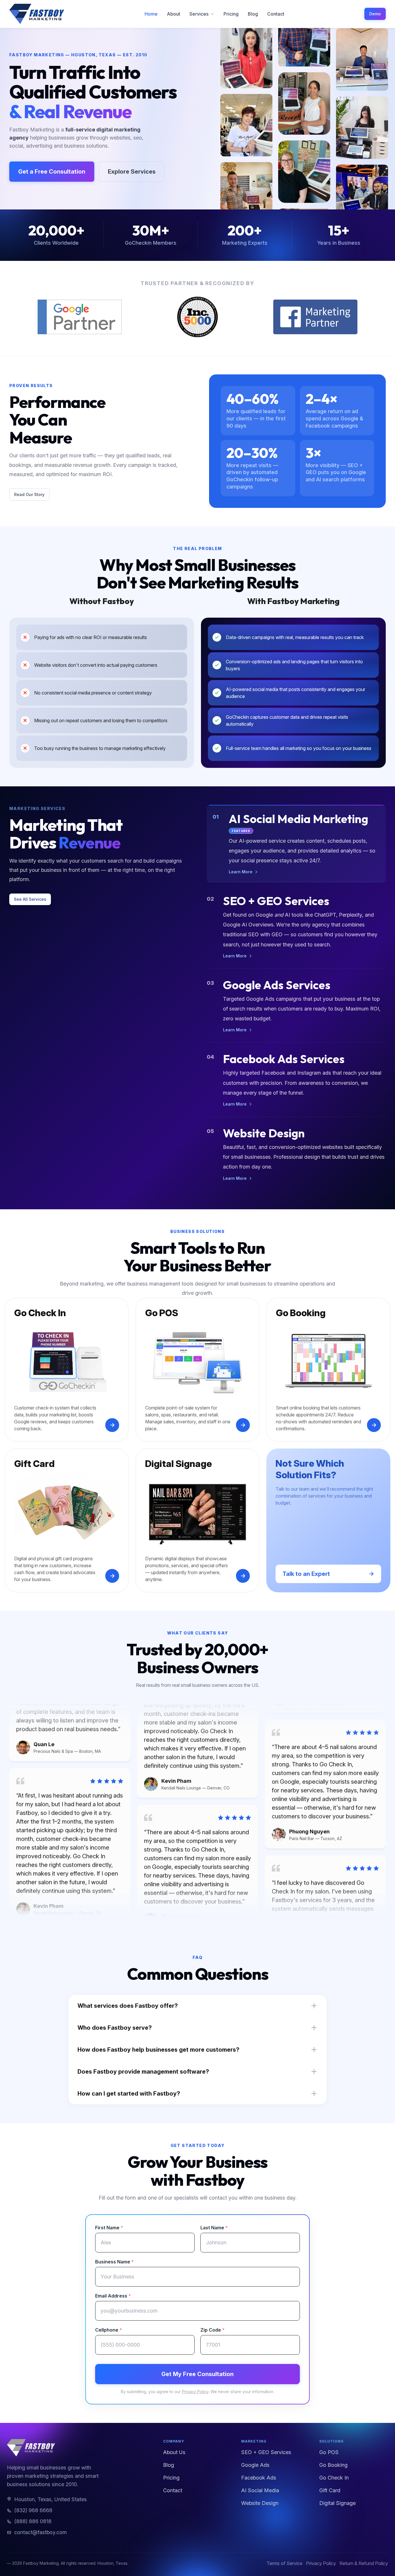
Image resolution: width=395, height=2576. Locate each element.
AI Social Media (260, 2490)
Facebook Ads (259, 2478)
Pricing (231, 14)
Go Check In (334, 2478)
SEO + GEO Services (266, 2452)
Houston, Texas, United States (50, 2499)
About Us (174, 2452)
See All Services (30, 899)
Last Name (214, 2228)
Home (151, 14)
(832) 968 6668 (33, 2510)
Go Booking (333, 2465)
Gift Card (330, 2490)
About (173, 14)
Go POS (329, 2452)
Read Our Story (29, 494)
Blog (253, 14)
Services (199, 14)
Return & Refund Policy (364, 2563)
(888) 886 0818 (33, 2521)
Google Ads (255, 2465)
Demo (375, 14)
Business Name (115, 2262)
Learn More (241, 872)
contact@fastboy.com (40, 2532)
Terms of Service (285, 2563)
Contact (276, 14)
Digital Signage (337, 2503)
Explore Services (132, 172)
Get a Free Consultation (52, 172)
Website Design (260, 2503)
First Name (109, 2228)
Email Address (113, 2296)
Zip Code (213, 2330)
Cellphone (109, 2330)
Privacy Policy (195, 2392)
